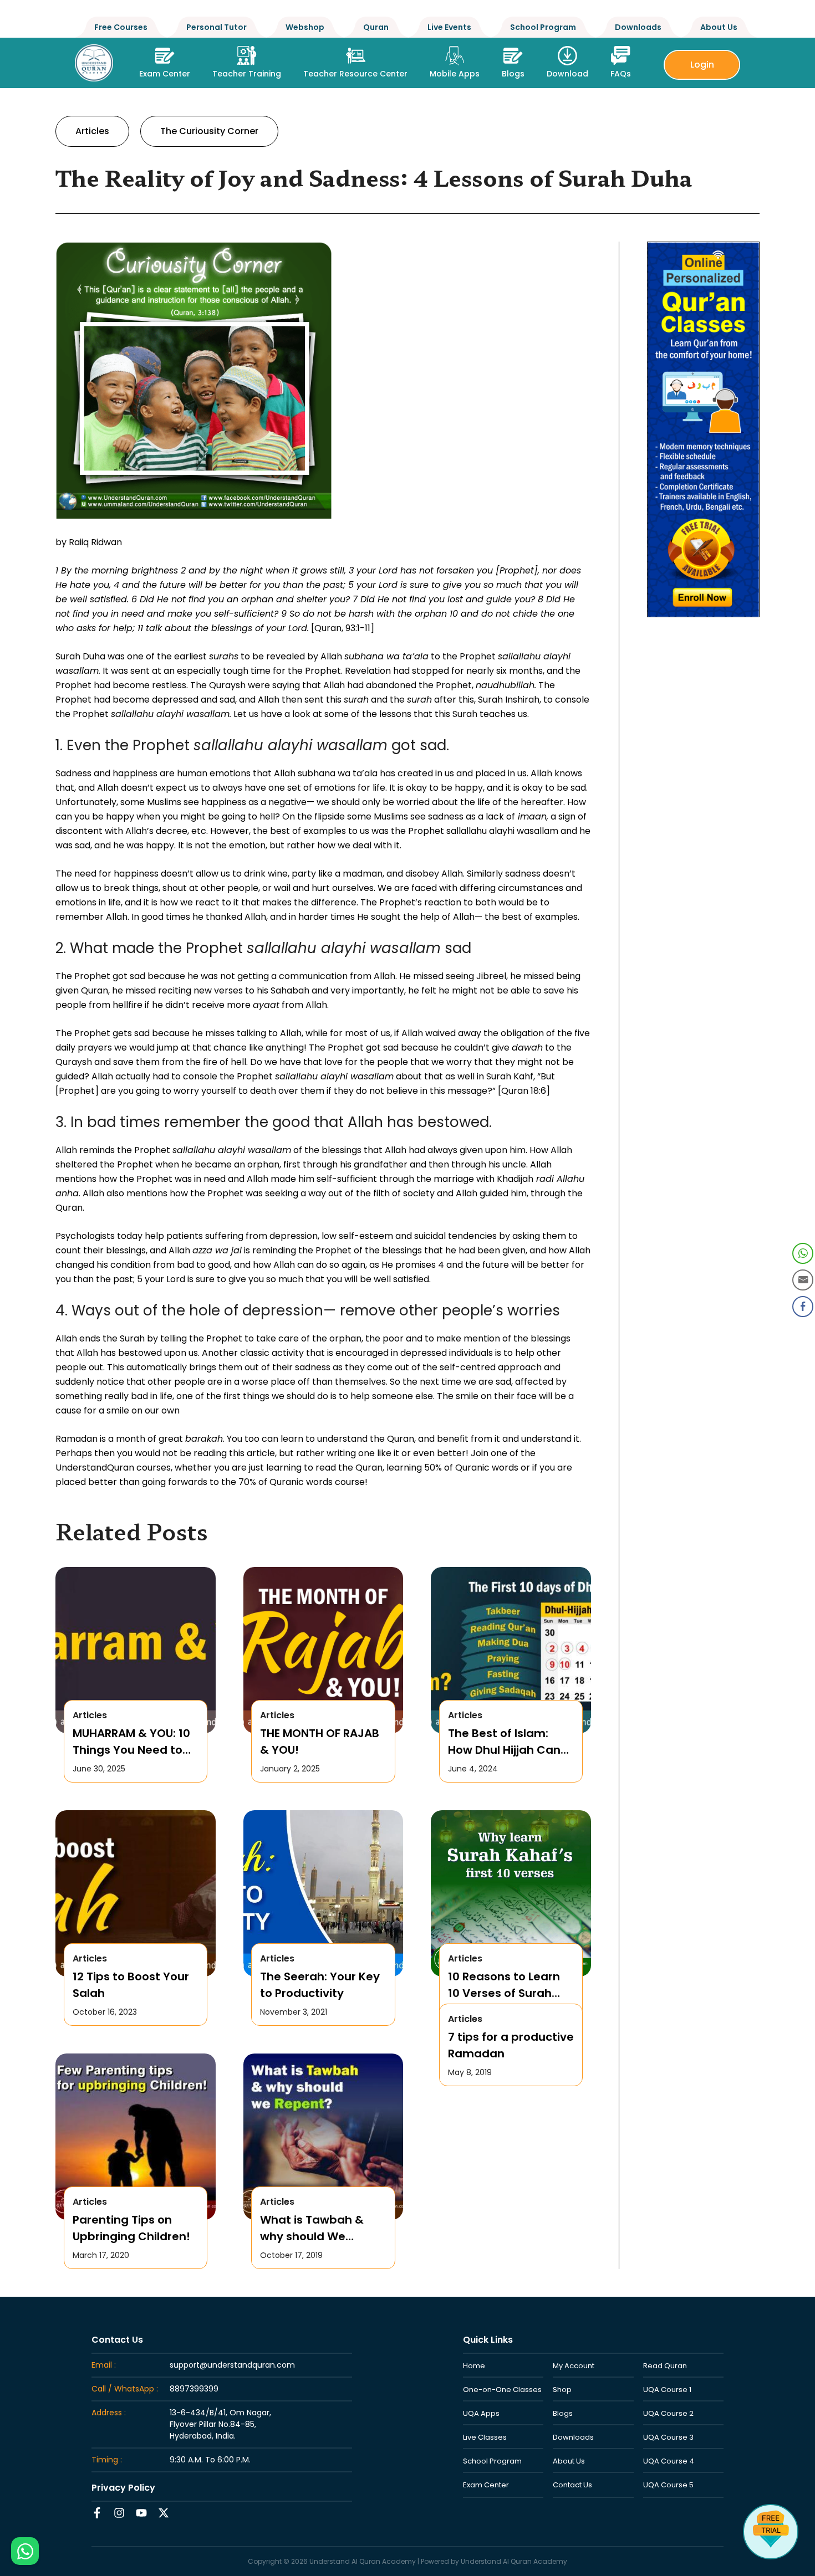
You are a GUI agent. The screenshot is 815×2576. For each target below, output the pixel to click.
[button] (247, 59)
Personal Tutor (217, 27)
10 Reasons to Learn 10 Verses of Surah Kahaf (504, 1985)
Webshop (305, 27)
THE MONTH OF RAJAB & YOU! (320, 1742)
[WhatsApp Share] (803, 1253)
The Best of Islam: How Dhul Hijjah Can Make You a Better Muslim (504, 1742)
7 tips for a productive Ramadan (511, 2045)
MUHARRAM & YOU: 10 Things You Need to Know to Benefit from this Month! (133, 1742)
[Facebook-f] (97, 2513)
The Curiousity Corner (209, 131)
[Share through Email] (803, 1280)
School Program (543, 27)
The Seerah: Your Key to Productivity (320, 1985)
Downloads (638, 27)
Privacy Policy (123, 2488)
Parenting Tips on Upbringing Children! (131, 2228)
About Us (719, 27)
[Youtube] (141, 2513)
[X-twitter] (164, 2513)
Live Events (449, 27)
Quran (376, 27)
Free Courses (121, 27)
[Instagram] (119, 2513)
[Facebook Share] (803, 1307)
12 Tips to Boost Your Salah (131, 1985)
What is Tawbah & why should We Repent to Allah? (312, 2228)
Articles (92, 131)
